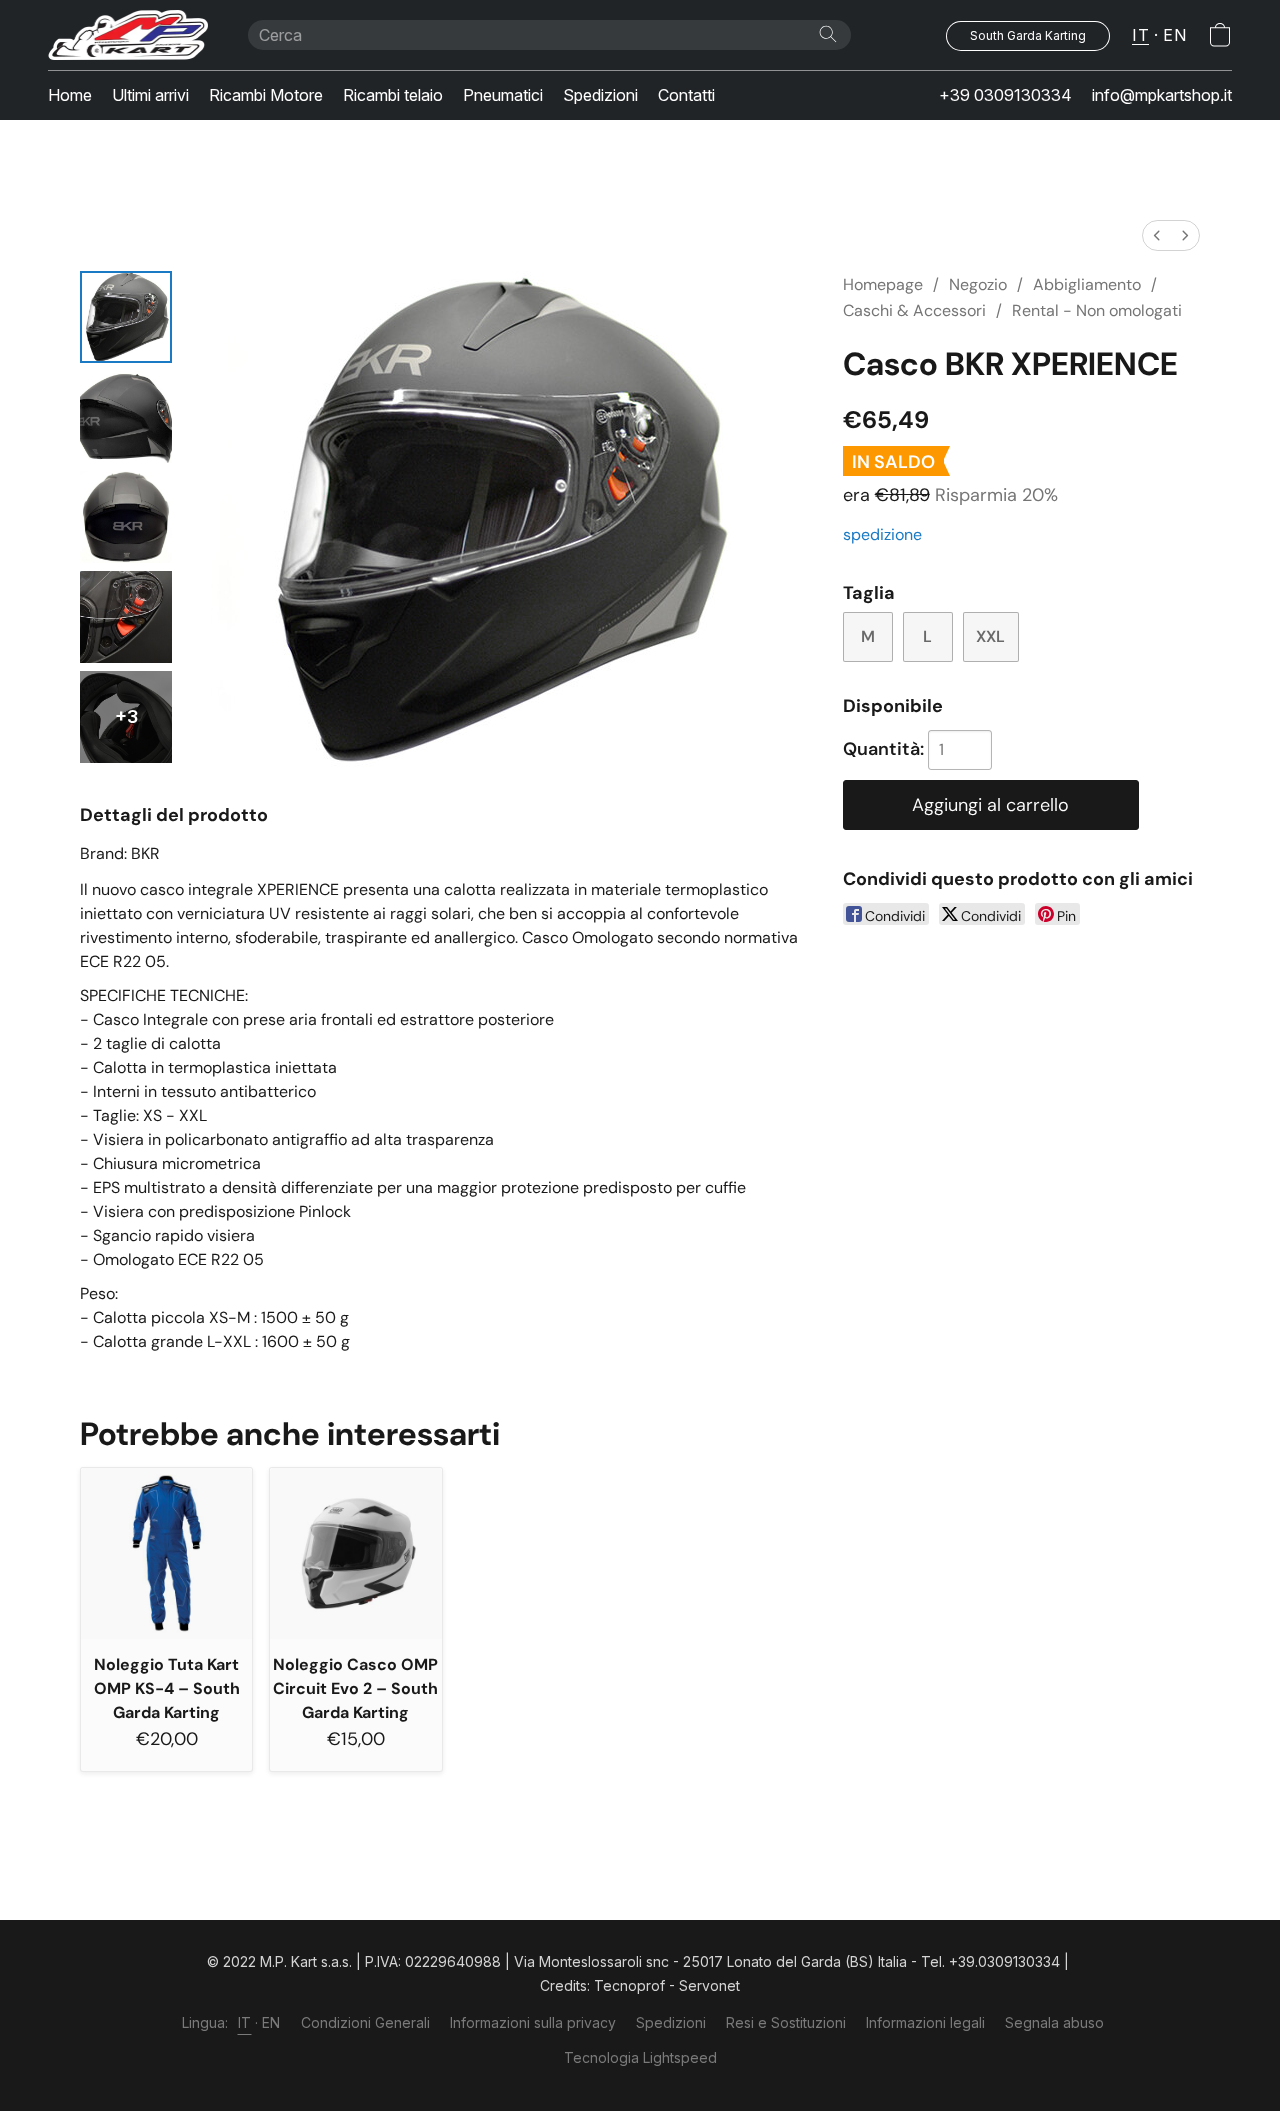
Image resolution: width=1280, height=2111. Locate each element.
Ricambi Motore (266, 95)
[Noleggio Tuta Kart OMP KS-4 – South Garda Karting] (166, 1553)
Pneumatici (503, 95)
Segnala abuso (1054, 2022)
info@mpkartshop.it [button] (1162, 95)
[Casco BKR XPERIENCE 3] (126, 617)
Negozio (978, 284)
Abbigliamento (1087, 284)
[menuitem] (1157, 235)
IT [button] (1140, 35)
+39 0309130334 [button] (1005, 95)
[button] (128, 35)
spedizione (882, 534)
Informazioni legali (925, 2022)
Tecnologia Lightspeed (640, 2057)
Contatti (686, 95)
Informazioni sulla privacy (533, 2022)
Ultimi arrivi (150, 95)
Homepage (883, 284)
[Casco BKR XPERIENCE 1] (126, 417)
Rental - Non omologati (1097, 310)
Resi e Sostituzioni (786, 2022)
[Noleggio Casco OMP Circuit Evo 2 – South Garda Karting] (355, 1553)
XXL (990, 636)
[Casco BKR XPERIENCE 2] (126, 517)
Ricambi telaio (393, 95)
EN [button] (1174, 35)
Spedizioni (600, 95)
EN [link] (271, 2022)
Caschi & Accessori (914, 310)
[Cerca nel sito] (828, 34)
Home (70, 95)
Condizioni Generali (365, 2022)
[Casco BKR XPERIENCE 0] (126, 317)
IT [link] (245, 2022)
